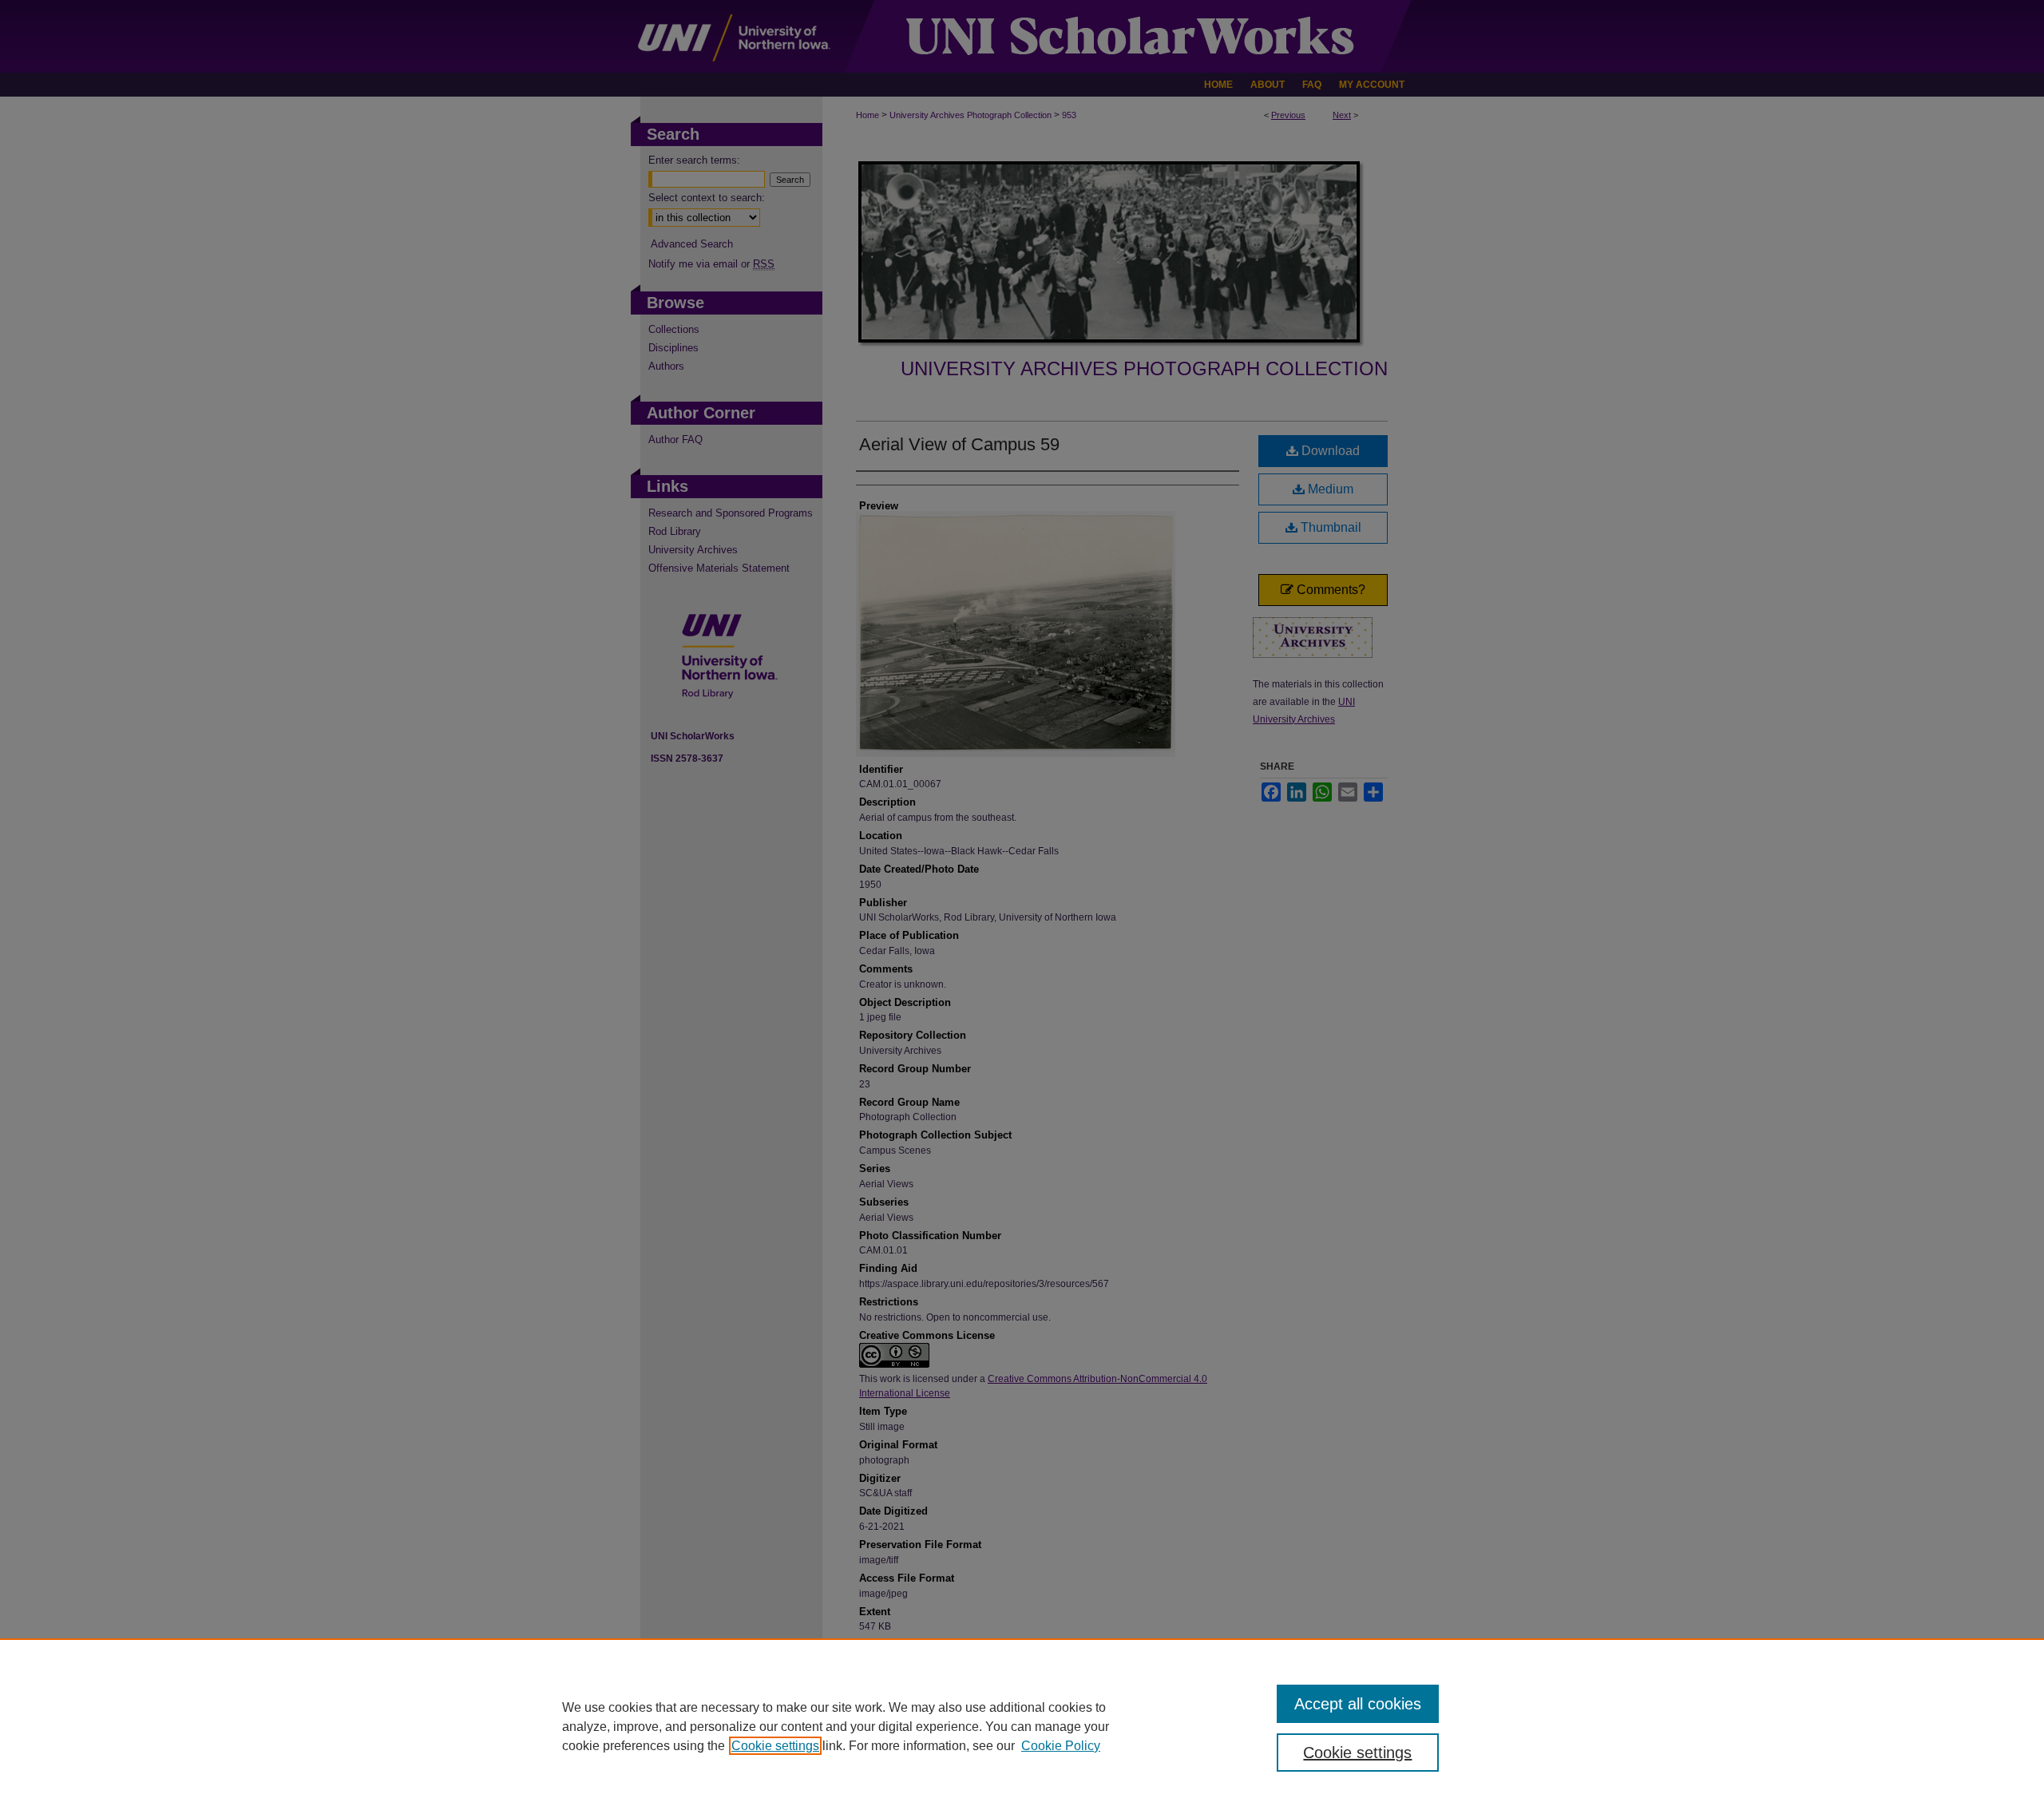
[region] (1022, 1726)
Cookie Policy (1061, 1746)
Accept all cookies (1358, 1704)
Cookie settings (775, 1746)
